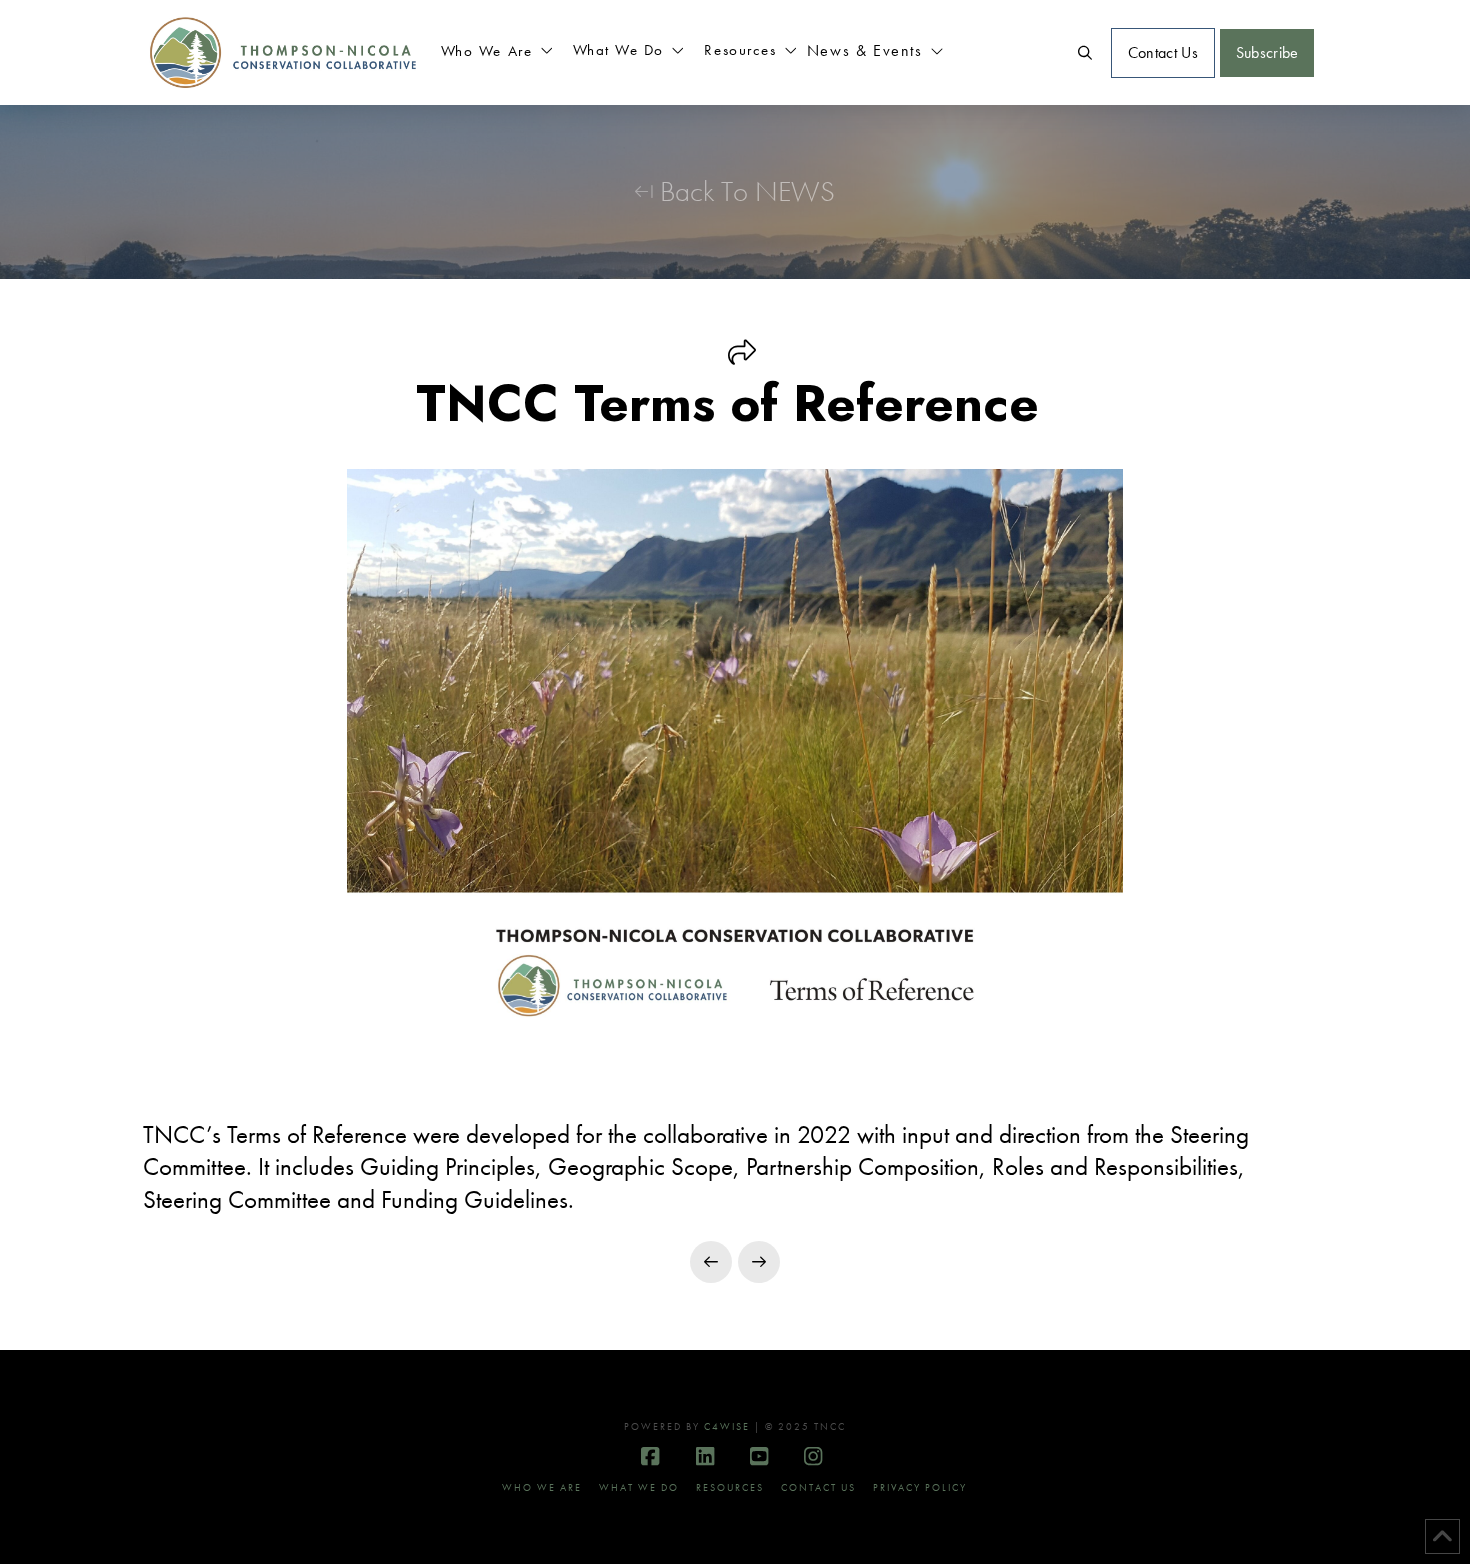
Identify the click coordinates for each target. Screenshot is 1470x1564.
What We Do (639, 1487)
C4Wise (727, 1426)
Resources (730, 1487)
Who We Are (542, 1487)
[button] (497, 53)
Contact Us (818, 1487)
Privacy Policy (920, 1487)
